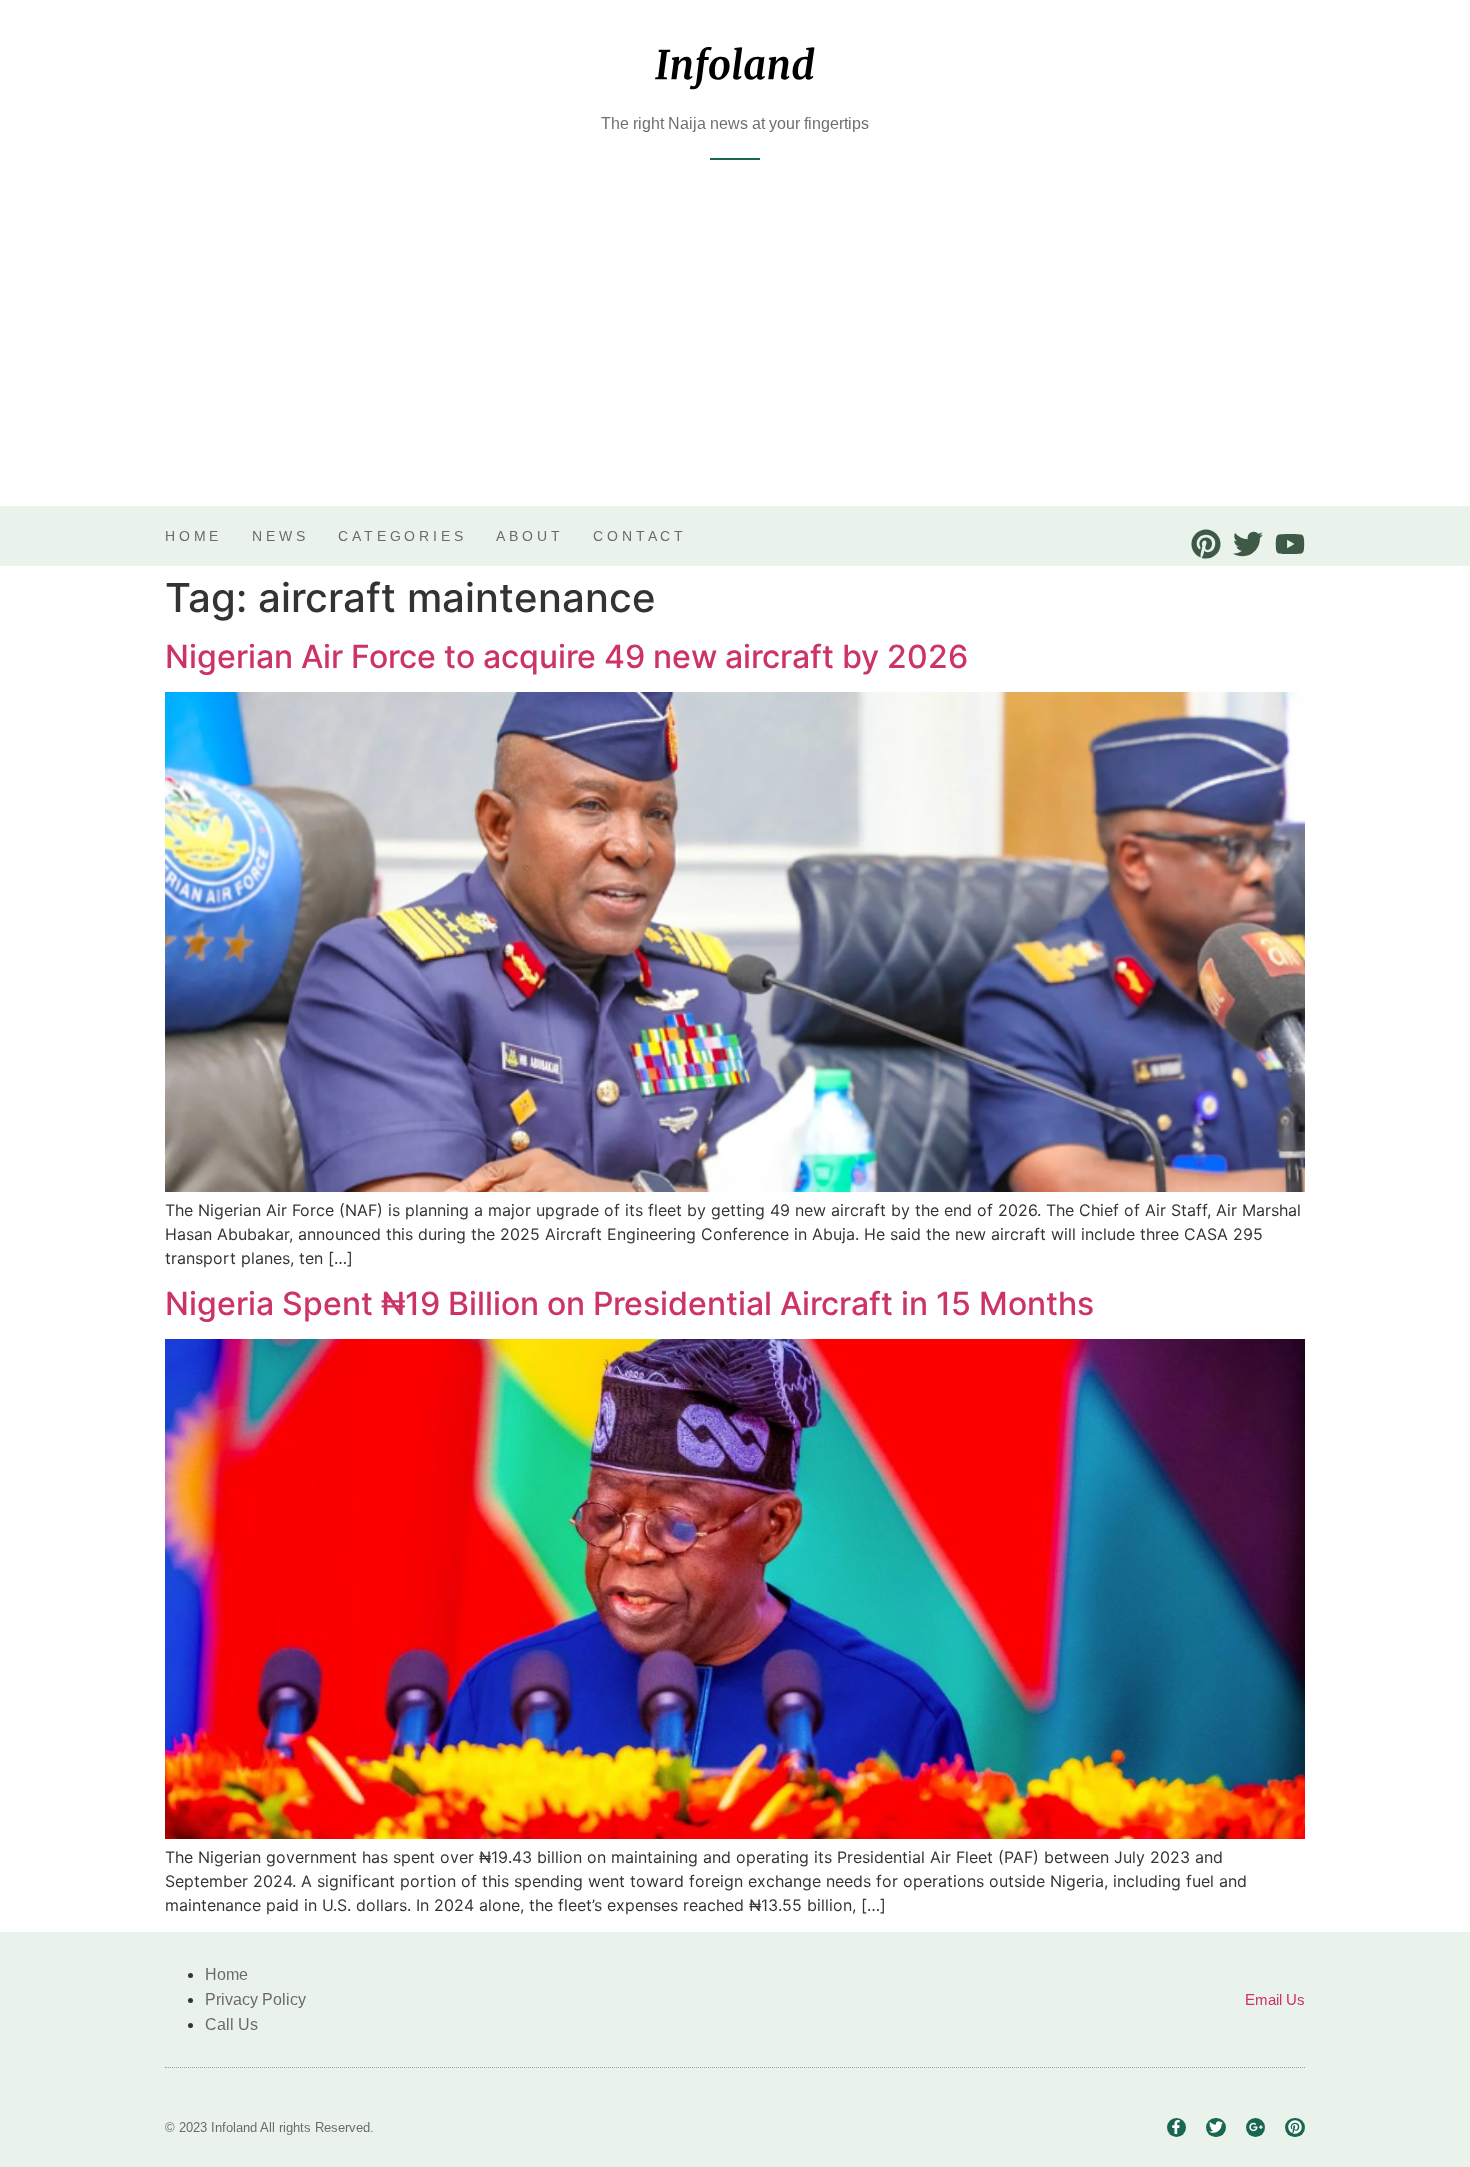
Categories (402, 536)
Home (193, 536)
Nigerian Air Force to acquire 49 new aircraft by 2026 (566, 656)
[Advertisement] (735, 356)
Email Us (1275, 1999)
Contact (640, 536)
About (529, 536)
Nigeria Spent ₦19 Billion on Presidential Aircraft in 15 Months (629, 1303)
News (280, 536)
